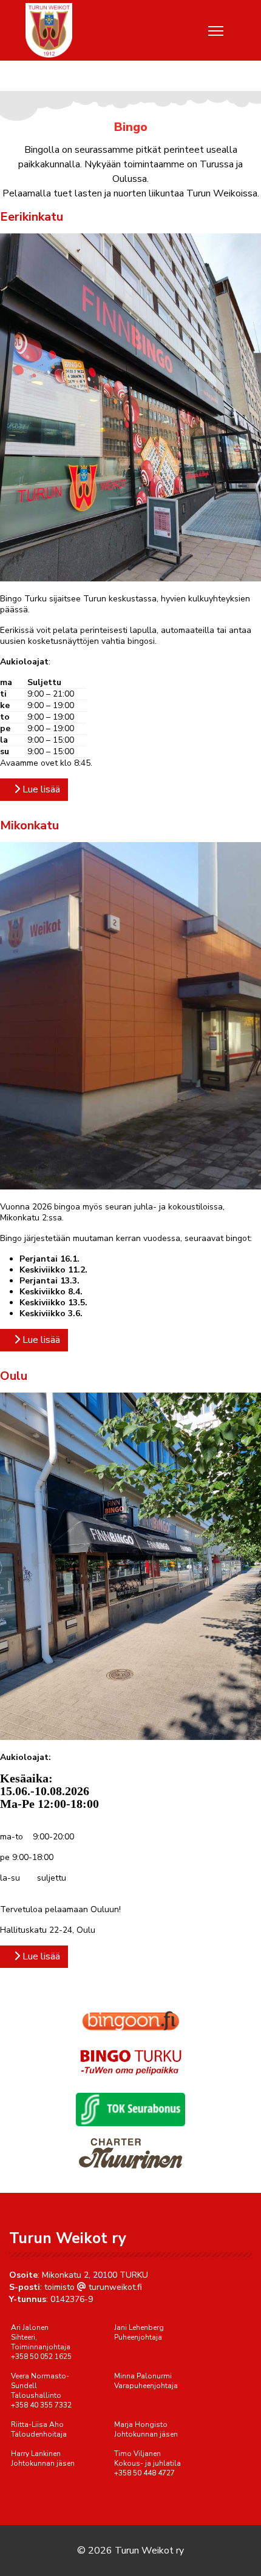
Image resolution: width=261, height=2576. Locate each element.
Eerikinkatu (32, 217)
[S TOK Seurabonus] (130, 2109)
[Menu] (216, 31)
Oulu (14, 1376)
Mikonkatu (29, 825)
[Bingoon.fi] (130, 2021)
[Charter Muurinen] (130, 2153)
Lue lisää (40, 789)
